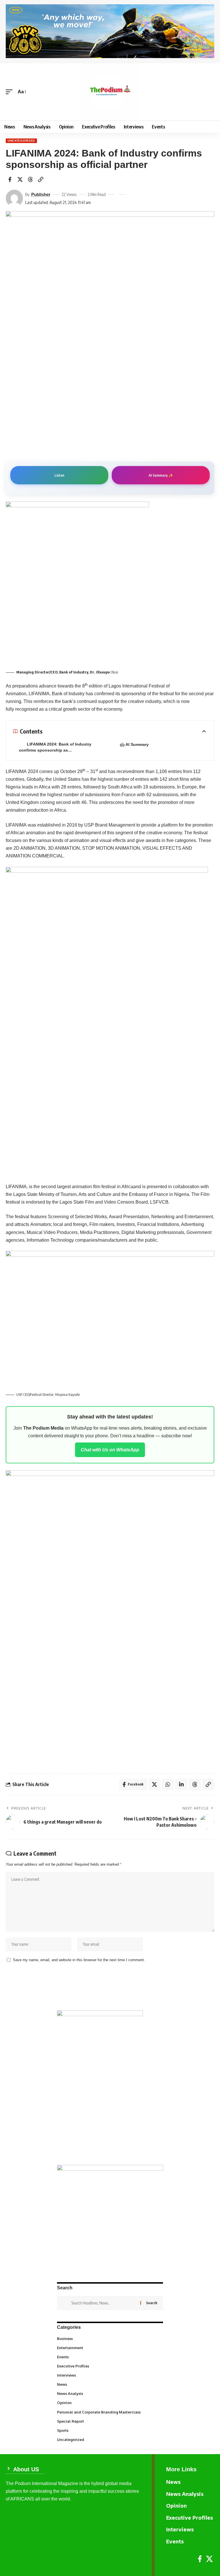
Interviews (110, 2375)
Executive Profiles (110, 2366)
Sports (110, 2430)
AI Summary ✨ (161, 475)
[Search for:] (104, 2303)
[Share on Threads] (30, 179)
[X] (209, 2559)
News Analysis (110, 2393)
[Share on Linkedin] (181, 1784)
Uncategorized (21, 141)
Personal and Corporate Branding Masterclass (109, 2412)
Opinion (110, 2402)
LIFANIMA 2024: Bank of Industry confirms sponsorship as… (55, 747)
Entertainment (110, 2347)
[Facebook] (200, 2559)
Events (110, 2357)
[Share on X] (20, 179)
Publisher (41, 194)
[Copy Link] (41, 179)
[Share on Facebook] (10, 179)
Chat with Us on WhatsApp (110, 1450)
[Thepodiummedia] (110, 92)
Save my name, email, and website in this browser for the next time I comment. (79, 1960)
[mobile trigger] (11, 92)
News (110, 2384)
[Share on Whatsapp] (168, 1784)
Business (109, 2338)
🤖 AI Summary (134, 744)
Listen (59, 475)
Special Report (110, 2421)
